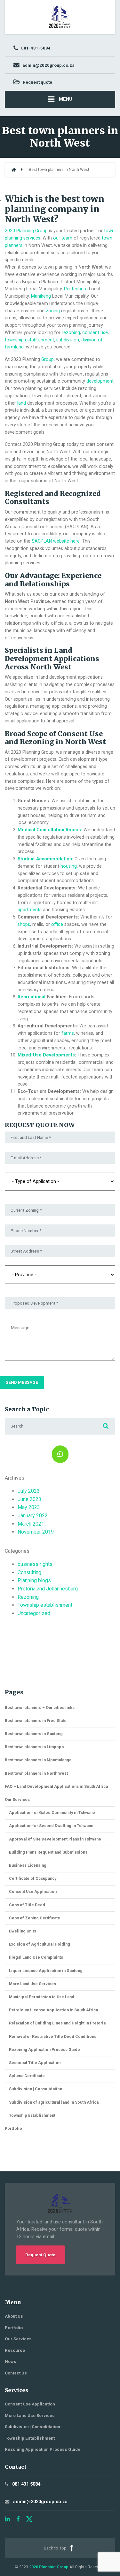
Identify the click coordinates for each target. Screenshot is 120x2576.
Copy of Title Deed (27, 1905)
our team (63, 238)
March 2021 (31, 1524)
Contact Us (16, 2373)
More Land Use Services (32, 1984)
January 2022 (33, 1516)
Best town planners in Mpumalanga (38, 1760)
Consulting (29, 1572)
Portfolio (13, 2128)
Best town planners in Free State (36, 1721)
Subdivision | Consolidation (36, 2089)
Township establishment (45, 1605)
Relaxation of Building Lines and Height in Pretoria (57, 2023)
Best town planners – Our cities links (40, 1707)
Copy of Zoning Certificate (35, 1918)
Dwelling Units (23, 1931)
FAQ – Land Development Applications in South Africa (56, 1786)
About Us (14, 2316)
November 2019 (36, 1532)
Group (48, 359)
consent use (95, 332)
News (11, 2362)
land (22, 403)
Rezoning (28, 1597)
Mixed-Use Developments (46, 1055)
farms (68, 1033)
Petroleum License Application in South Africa (53, 2010)
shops (24, 924)
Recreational (32, 997)
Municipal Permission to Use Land (42, 1997)
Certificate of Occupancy (33, 1878)
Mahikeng (41, 296)
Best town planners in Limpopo (34, 1747)
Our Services (17, 1799)
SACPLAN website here (56, 541)
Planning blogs (34, 1580)
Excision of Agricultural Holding (40, 1944)
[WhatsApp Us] (60, 1454)
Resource (15, 2350)
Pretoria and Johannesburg (48, 1589)
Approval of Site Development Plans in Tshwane (55, 1839)
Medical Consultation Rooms (49, 830)
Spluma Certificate (27, 2076)
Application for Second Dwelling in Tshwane (51, 1826)
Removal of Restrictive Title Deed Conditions (53, 2036)
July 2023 (29, 1491)
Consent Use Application (33, 1891)
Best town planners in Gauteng (34, 1734)
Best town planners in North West (36, 1773)
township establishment (29, 340)
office (57, 924)
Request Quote (40, 2255)
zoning (53, 311)
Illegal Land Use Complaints (36, 1957)
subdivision (68, 340)
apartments (30, 910)
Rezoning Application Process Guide (44, 2050)
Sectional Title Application (35, 2063)
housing (69, 866)
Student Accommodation (45, 859)
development (100, 381)
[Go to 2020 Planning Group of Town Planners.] (14, 170)
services (32, 238)
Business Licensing (28, 1865)
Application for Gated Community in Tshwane (52, 1813)
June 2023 (29, 1499)
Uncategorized (34, 1613)
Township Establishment (32, 2115)
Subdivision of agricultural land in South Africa (54, 2102)
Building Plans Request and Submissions (48, 1852)
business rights (35, 1564)
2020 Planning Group (26, 231)
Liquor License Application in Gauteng (46, 1971)
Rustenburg (76, 289)
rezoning (71, 332)
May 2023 (29, 1507)
